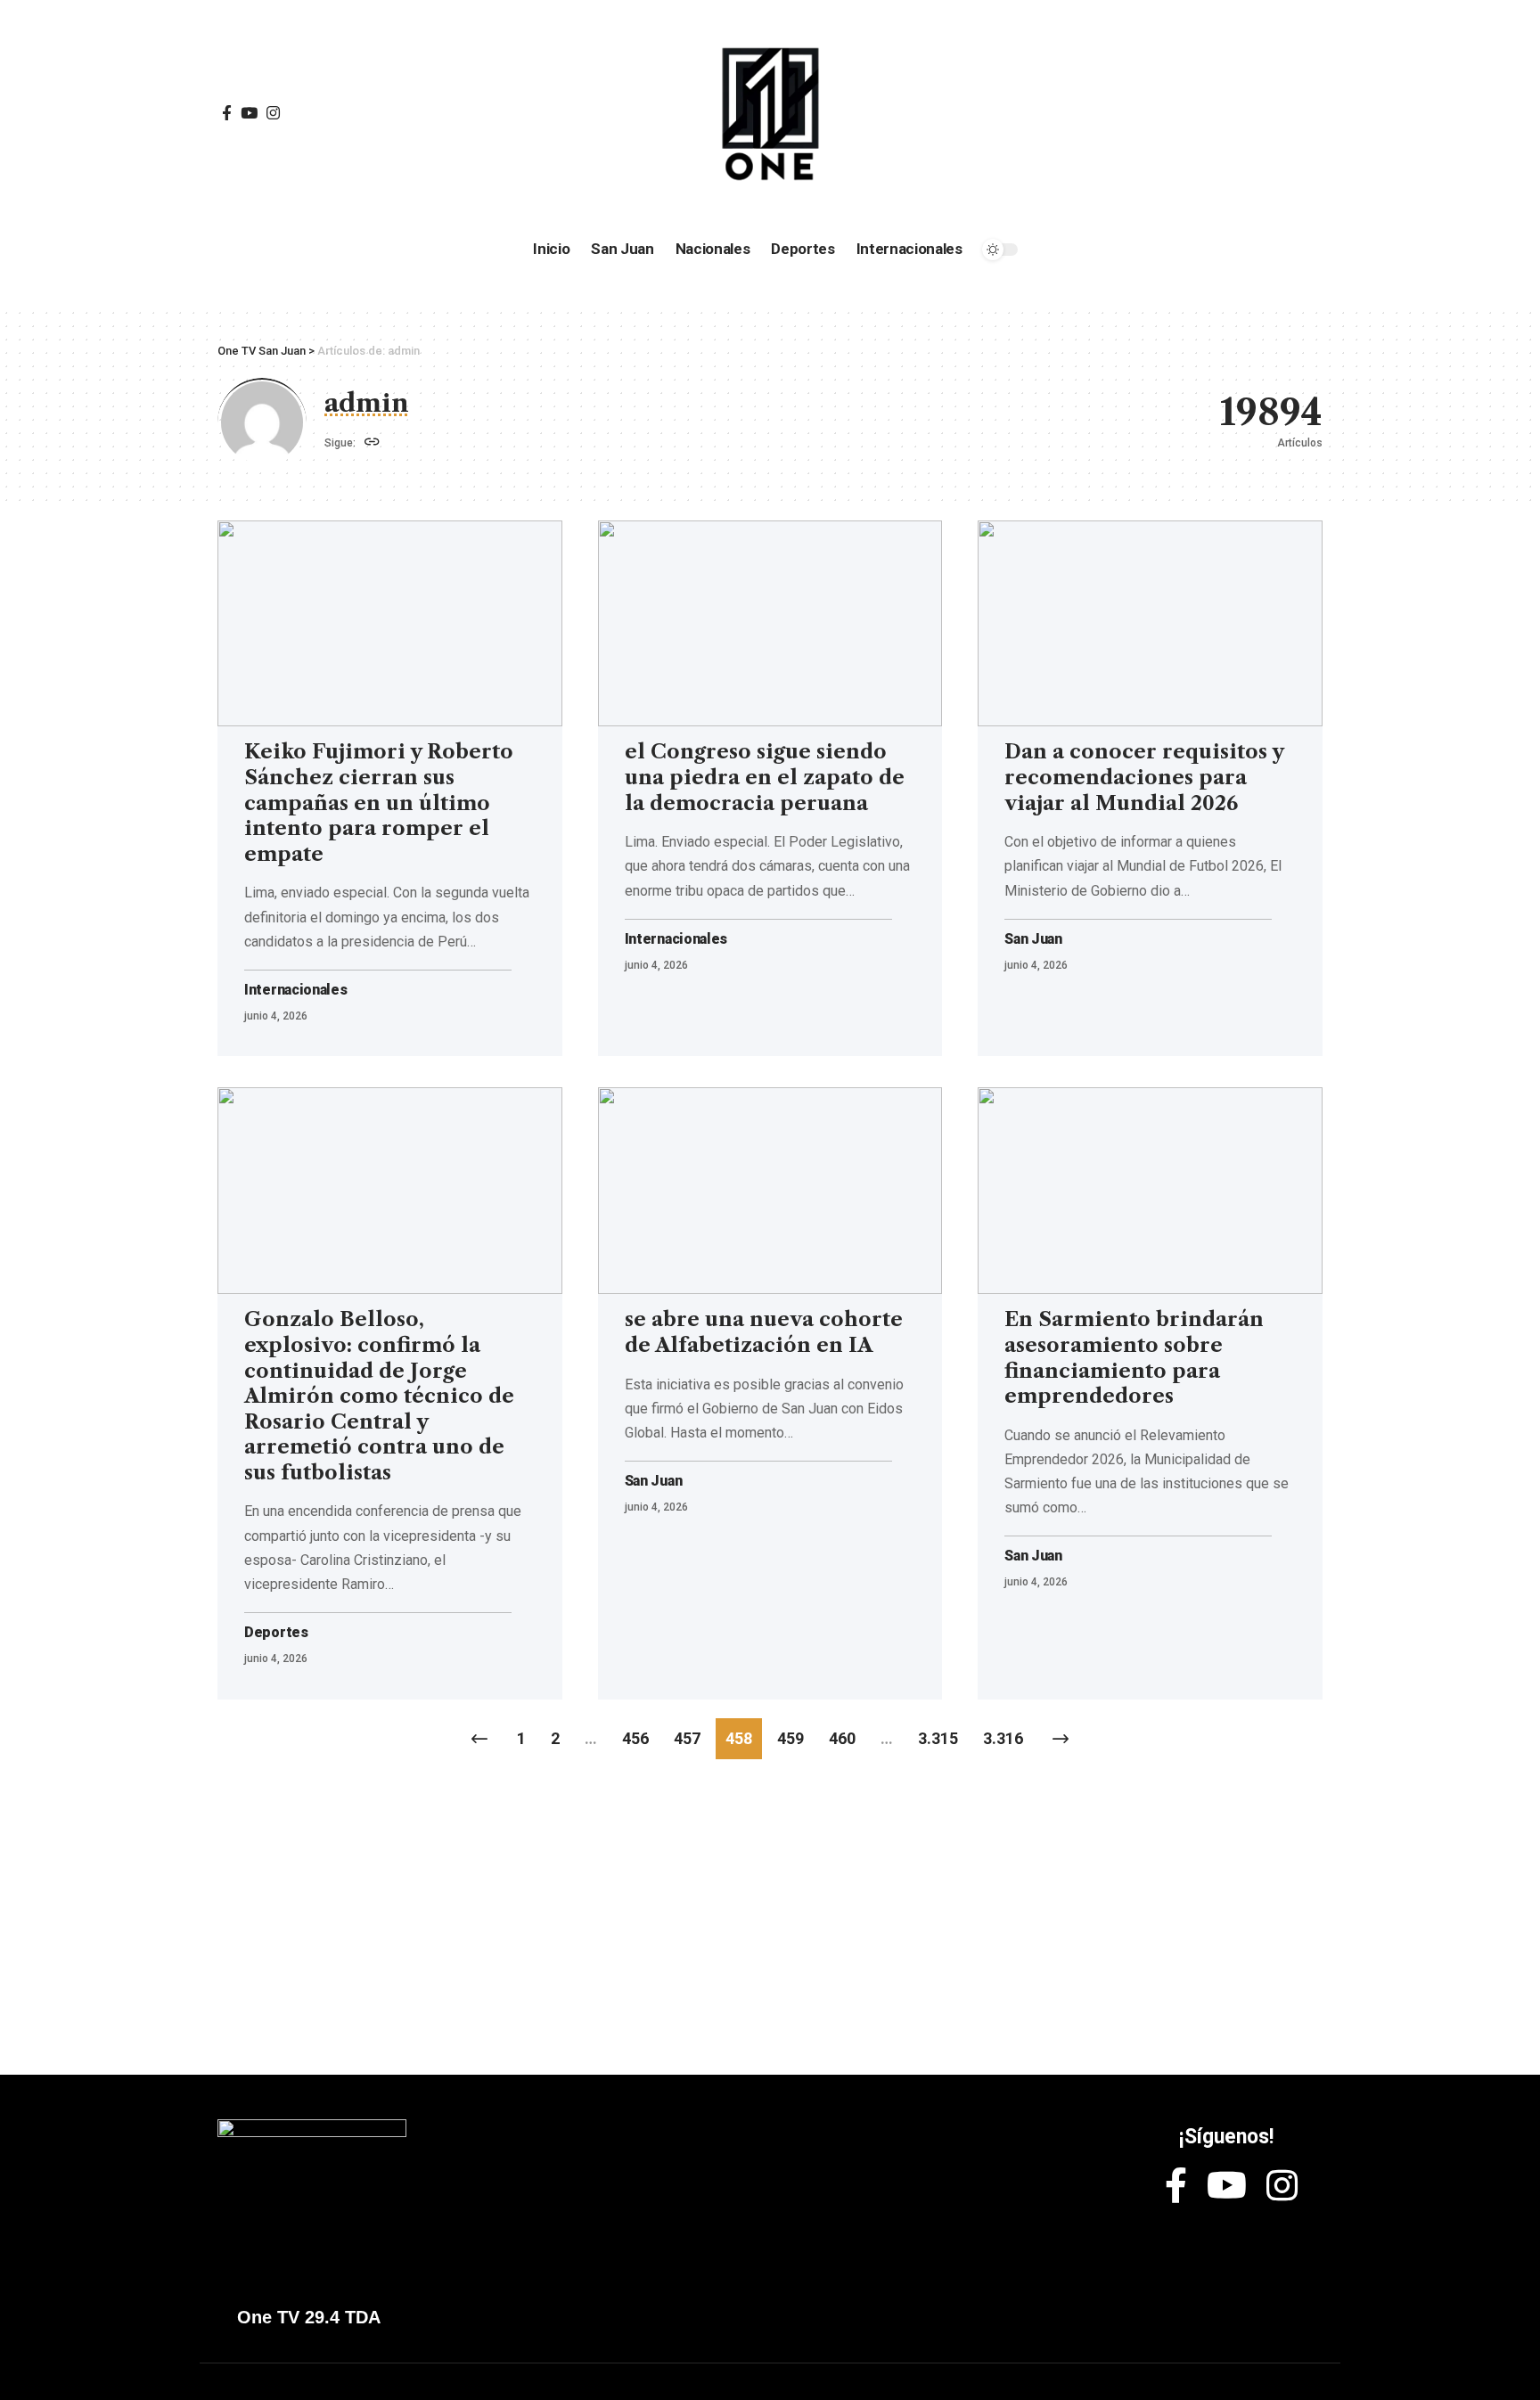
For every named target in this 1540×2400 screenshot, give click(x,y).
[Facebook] (227, 114)
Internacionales (296, 990)
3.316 (1003, 1738)
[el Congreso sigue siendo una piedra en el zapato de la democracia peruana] (770, 624)
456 (635, 1738)
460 (842, 1738)
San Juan (1033, 939)
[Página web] (372, 443)
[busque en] (1188, 114)
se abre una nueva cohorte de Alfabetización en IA (764, 1332)
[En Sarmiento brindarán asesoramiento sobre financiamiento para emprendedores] (1150, 1191)
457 (687, 1738)
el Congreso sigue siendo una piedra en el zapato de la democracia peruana (765, 777)
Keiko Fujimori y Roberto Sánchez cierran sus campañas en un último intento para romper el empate (379, 803)
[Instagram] (273, 114)
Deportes (276, 1633)
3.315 (938, 1738)
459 (790, 1738)
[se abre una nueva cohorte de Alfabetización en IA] (770, 1191)
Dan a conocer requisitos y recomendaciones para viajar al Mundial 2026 (1144, 777)
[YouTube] (249, 114)
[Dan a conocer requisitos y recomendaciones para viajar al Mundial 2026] (1150, 624)
